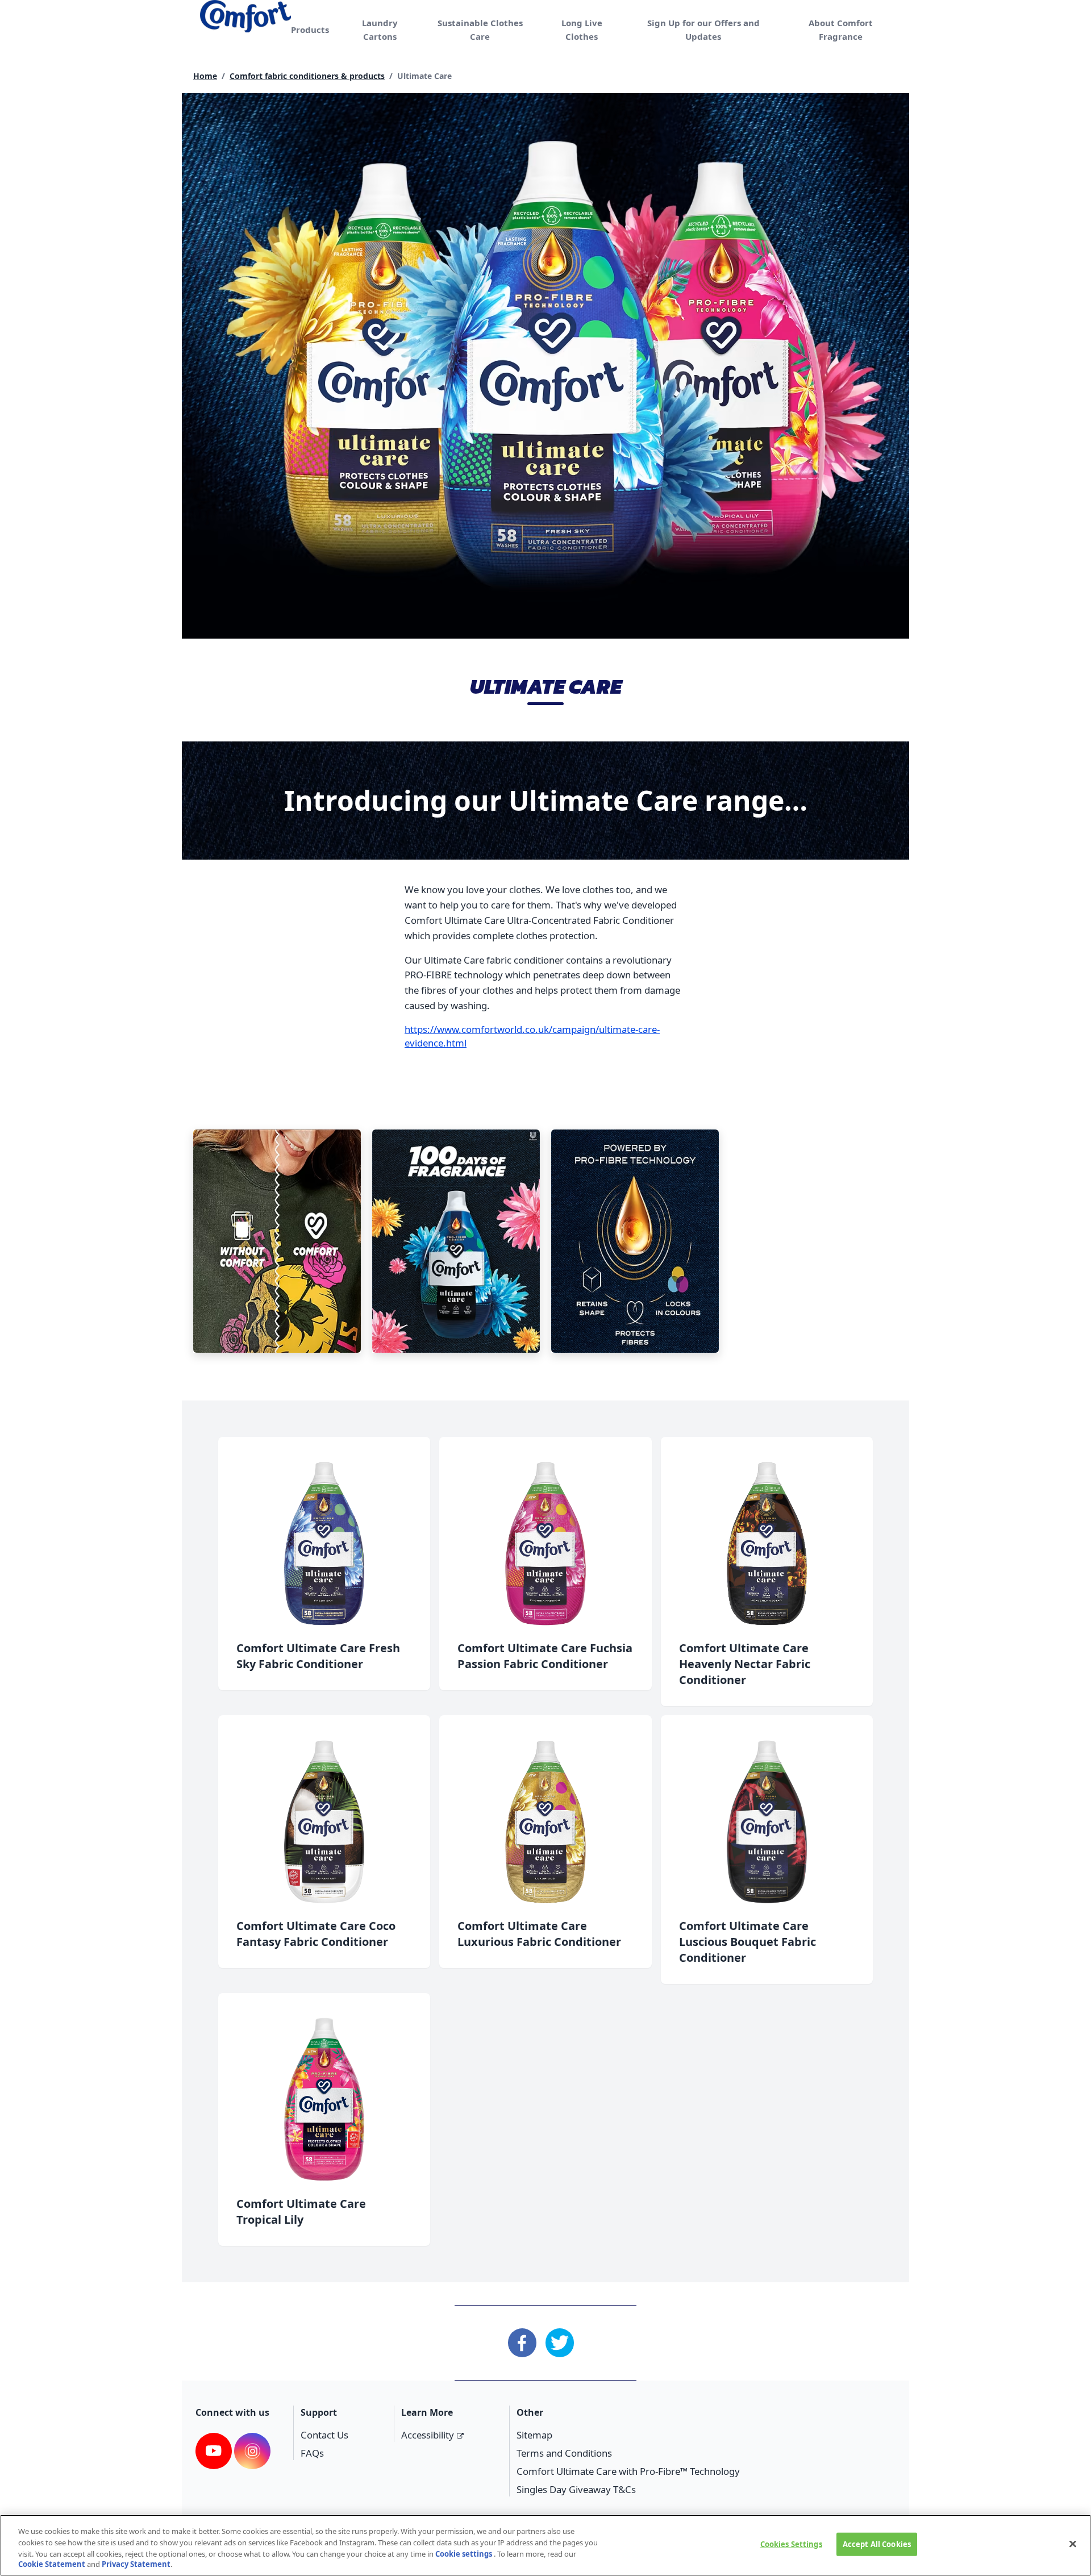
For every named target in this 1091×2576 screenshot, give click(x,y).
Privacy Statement (136, 2564)
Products (310, 30)
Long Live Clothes (582, 30)
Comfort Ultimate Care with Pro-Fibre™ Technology (628, 2471)
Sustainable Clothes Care (480, 30)
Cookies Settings (791, 2544)
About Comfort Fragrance (841, 30)
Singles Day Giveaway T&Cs (576, 2489)
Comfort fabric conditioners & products (307, 76)
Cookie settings (464, 2553)
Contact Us (324, 2435)
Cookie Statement (52, 2564)
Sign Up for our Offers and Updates (703, 30)
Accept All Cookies (877, 2544)
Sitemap (534, 2435)
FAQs (312, 2453)
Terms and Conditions (564, 2453)
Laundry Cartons (380, 30)
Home (205, 76)
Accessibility (428, 2435)
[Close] (1073, 2544)
